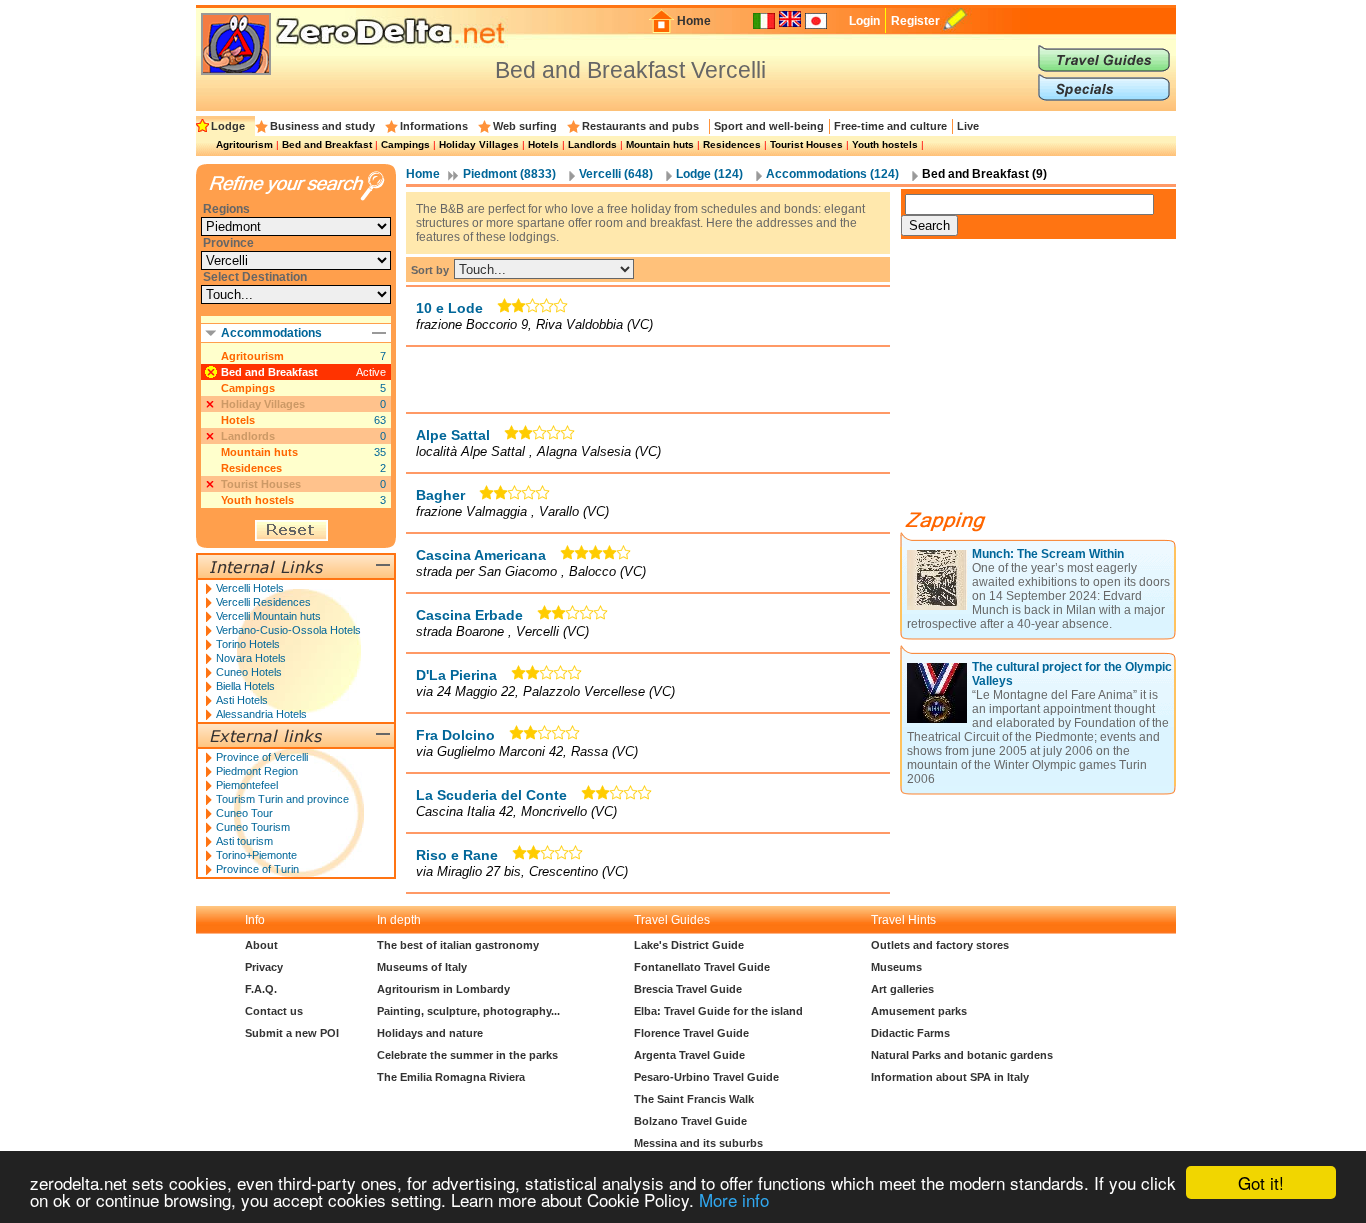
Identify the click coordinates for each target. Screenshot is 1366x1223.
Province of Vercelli (262, 757)
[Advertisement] (648, 379)
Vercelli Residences (263, 602)
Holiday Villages (479, 144)
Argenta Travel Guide (689, 1055)
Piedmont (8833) (509, 174)
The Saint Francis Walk (694, 1099)
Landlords (592, 144)
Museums (896, 967)
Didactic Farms (910, 1033)
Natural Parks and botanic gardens (962, 1055)
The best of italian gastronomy (458, 945)
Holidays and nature (430, 1033)
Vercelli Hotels (250, 588)
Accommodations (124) (832, 174)
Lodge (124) (709, 174)
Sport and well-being (769, 126)
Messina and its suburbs (698, 1143)
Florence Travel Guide (691, 1033)
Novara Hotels (251, 658)
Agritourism (244, 144)
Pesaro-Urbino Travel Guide (706, 1077)
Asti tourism (244, 841)
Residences (732, 144)
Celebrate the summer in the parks (467, 1055)
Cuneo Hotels (249, 672)
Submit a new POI (292, 1033)
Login (864, 21)
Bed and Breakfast (327, 144)
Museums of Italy (422, 967)
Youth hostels (885, 144)
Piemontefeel (247, 785)
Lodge (228, 126)
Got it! (1261, 1182)
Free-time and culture (890, 126)
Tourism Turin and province (282, 799)
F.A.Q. (261, 989)
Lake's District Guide (689, 945)
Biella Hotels (245, 686)
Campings (405, 144)
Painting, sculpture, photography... (468, 1011)
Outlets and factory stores (940, 945)
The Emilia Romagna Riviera (451, 1077)
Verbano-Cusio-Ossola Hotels (288, 630)
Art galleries (902, 989)
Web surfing (525, 126)
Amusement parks (919, 1011)
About (261, 945)
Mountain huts (660, 144)
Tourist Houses (806, 144)
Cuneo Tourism (253, 827)
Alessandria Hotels (261, 714)
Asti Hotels (242, 700)
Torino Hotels (248, 644)
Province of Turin (257, 869)
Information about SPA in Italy (950, 1077)
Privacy (264, 967)
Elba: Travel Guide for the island (718, 1011)
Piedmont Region (257, 771)
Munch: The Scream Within (1048, 554)
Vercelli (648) (616, 174)
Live (968, 126)
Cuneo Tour (244, 813)
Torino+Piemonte (256, 855)
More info (734, 1199)
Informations (434, 126)
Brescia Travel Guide (688, 989)
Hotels (543, 144)
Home (694, 21)
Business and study (322, 126)
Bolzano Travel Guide (690, 1121)
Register (915, 21)
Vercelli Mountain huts (268, 616)
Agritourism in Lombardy (443, 989)
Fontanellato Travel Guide (702, 967)
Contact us (274, 1011)
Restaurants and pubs (640, 126)
